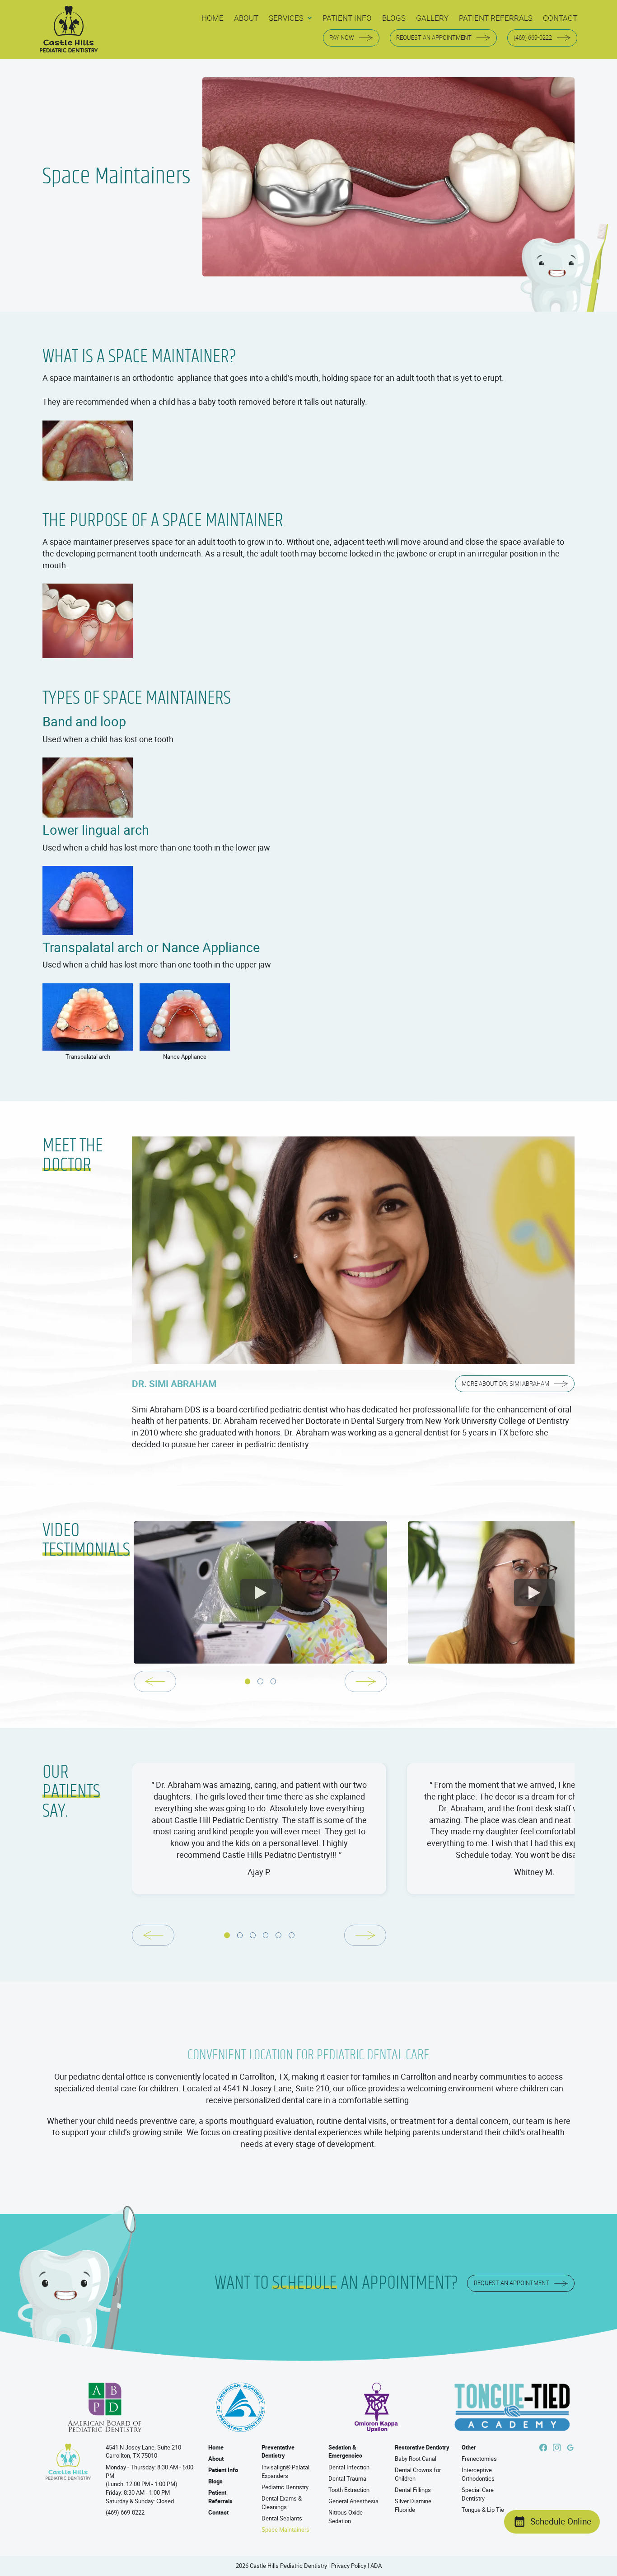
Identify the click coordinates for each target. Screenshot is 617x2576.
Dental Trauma (347, 2479)
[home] (69, 30)
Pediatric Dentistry (285, 2487)
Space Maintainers (285, 2530)
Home (216, 2447)
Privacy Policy (349, 2566)
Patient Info (223, 2470)
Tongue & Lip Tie (483, 2510)
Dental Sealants (282, 2518)
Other (469, 2447)
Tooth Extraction (349, 2490)
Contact (218, 2513)
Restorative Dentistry (422, 2447)
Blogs (215, 2481)
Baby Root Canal (416, 2459)
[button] (290, 18)
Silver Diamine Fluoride (413, 2506)
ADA (376, 2566)
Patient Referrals (220, 2497)
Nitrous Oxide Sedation (346, 2517)
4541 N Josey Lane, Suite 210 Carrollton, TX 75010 (143, 2452)
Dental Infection (349, 2467)
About (216, 2459)
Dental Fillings (413, 2490)
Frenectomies (479, 2459)
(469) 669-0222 (125, 2513)
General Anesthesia (353, 2501)
